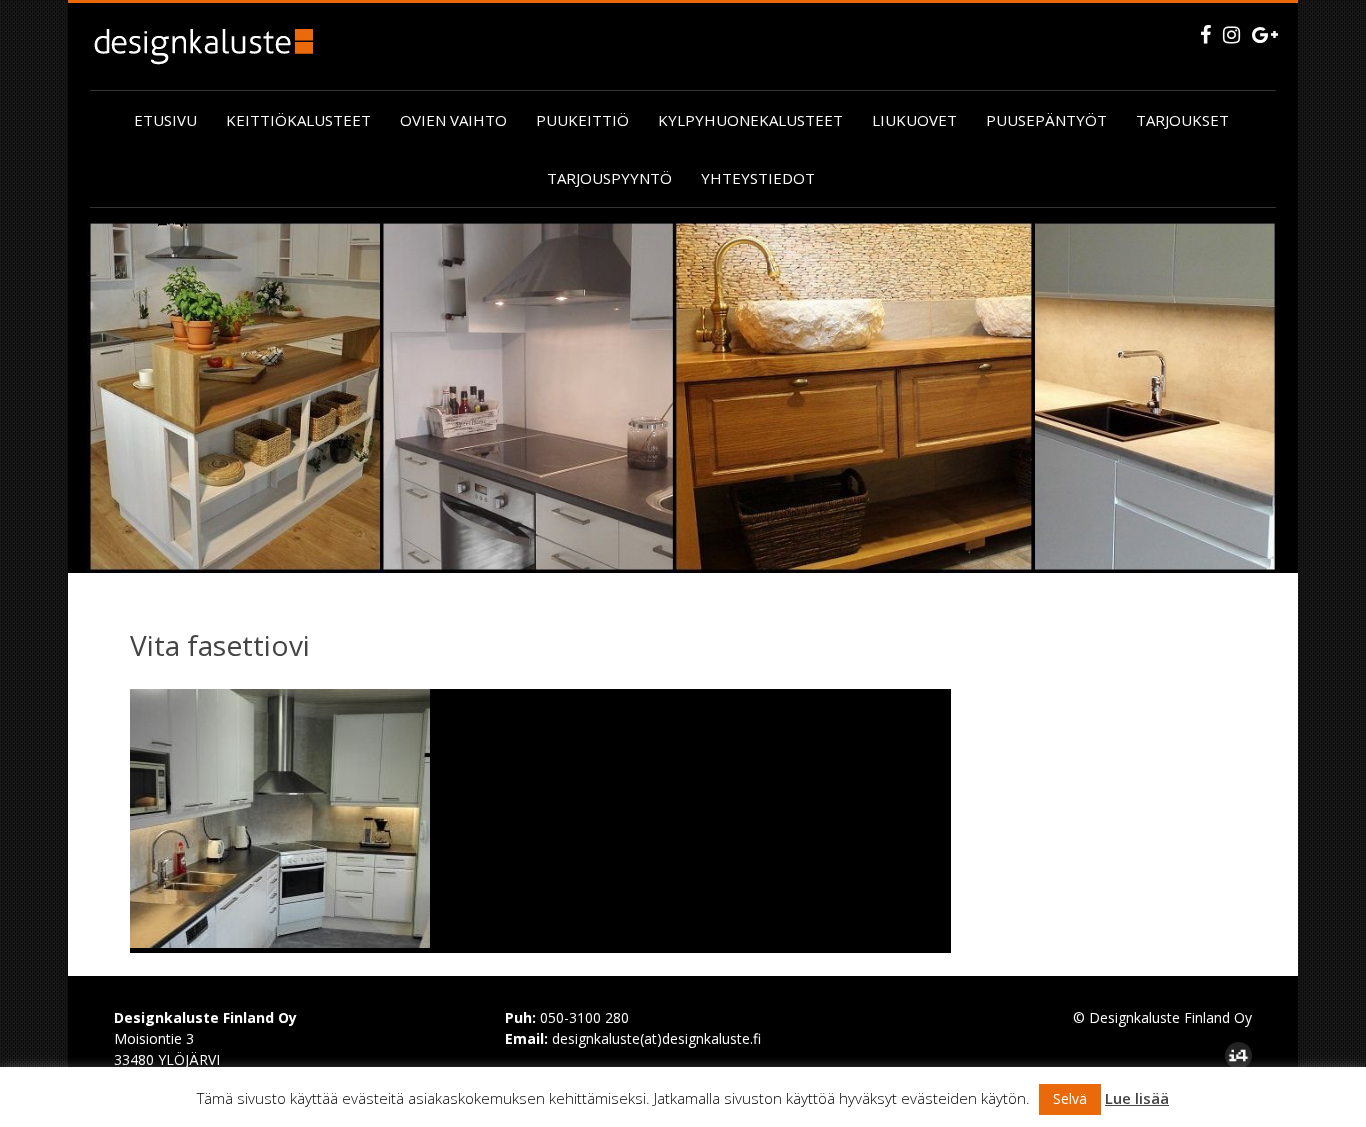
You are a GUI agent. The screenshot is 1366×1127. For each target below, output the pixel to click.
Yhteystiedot (758, 178)
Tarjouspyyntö (609, 178)
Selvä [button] (1070, 1098)
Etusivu (165, 120)
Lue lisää (1137, 1098)
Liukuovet (914, 120)
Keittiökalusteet (298, 120)
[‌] (1205, 34)
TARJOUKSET (1182, 120)
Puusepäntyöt (1046, 120)
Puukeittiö (582, 120)
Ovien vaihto (453, 120)
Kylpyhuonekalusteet (750, 120)
